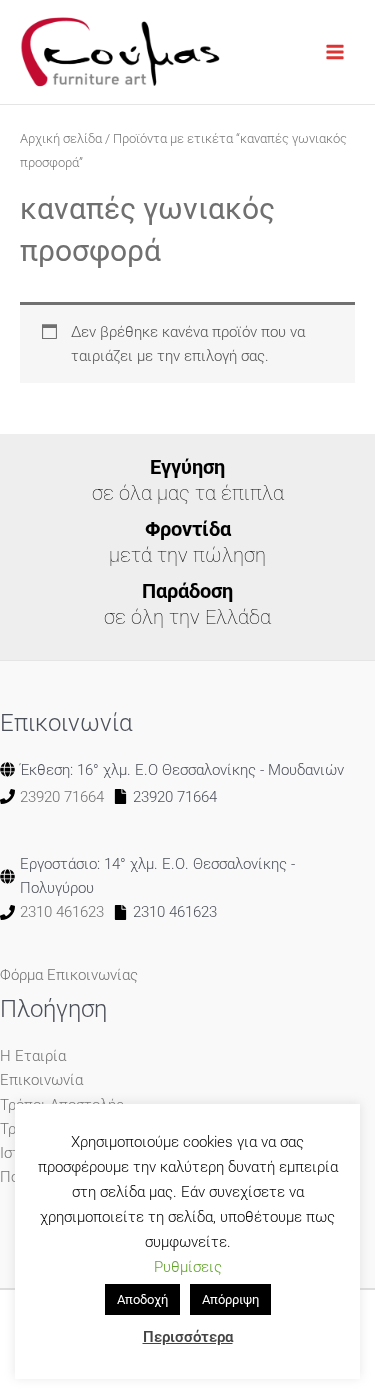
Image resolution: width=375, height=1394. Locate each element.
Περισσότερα (188, 1337)
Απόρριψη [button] (230, 1299)
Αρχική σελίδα (61, 138)
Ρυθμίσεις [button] (188, 1267)
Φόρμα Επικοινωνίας (69, 975)
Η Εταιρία (33, 1056)
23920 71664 (62, 797)
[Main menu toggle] (335, 52)
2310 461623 (62, 912)
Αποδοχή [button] (142, 1299)
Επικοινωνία (41, 1080)
